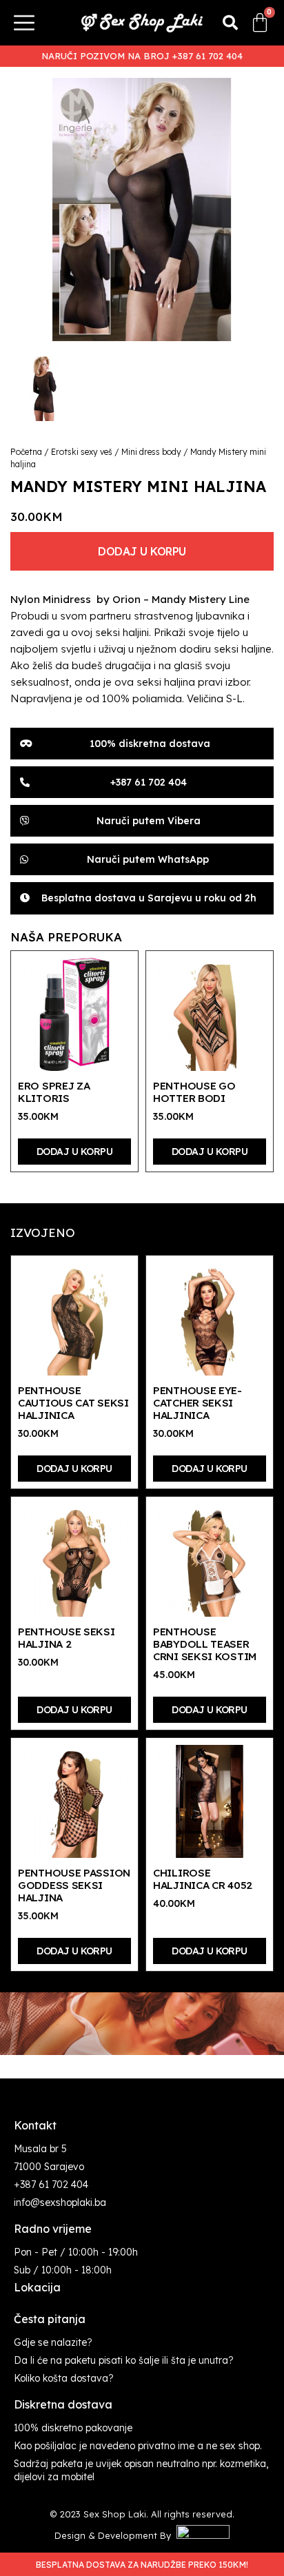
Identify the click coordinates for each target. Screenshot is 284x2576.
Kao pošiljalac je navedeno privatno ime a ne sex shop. (138, 2446)
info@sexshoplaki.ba (60, 2202)
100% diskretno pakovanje (73, 2428)
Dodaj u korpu (142, 551)
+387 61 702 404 (51, 2185)
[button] (230, 23)
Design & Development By (115, 2535)
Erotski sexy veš (82, 452)
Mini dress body (151, 452)
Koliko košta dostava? (64, 2378)
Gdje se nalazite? (53, 2342)
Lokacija (37, 2287)
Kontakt (35, 2125)
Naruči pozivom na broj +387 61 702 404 (142, 56)
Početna (26, 452)
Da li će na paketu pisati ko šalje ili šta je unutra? (124, 2360)
